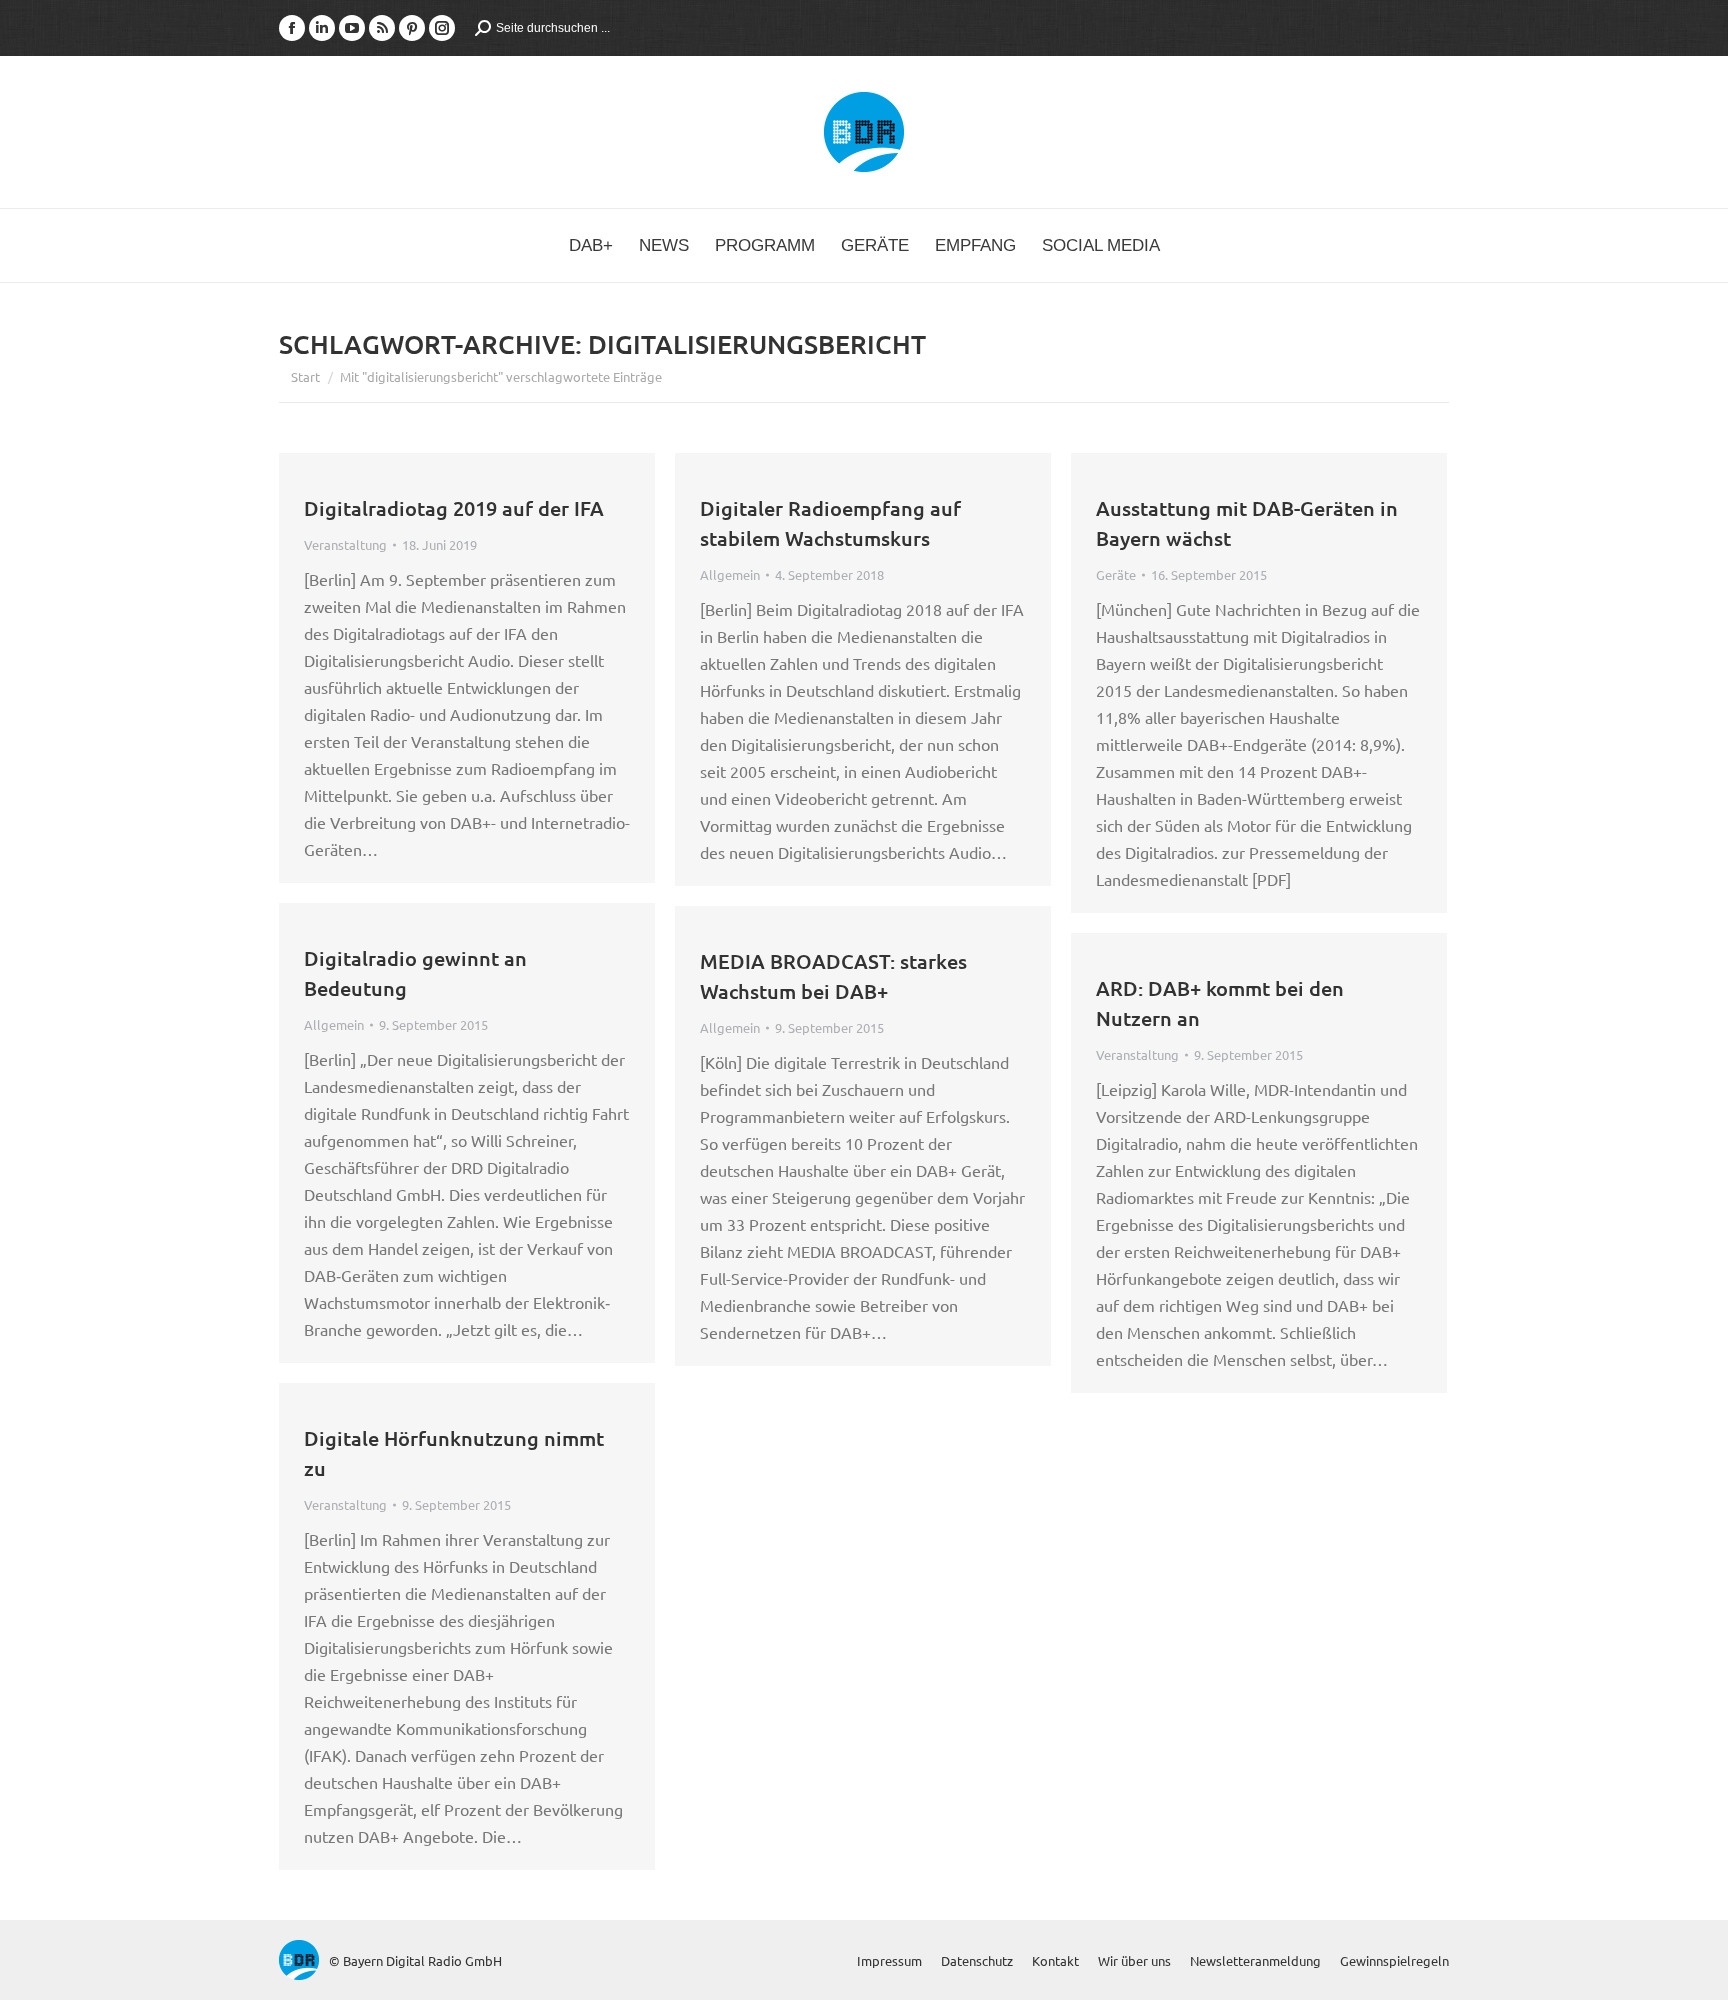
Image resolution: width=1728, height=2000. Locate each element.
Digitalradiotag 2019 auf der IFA (454, 508)
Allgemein (730, 574)
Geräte (1116, 574)
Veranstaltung (345, 544)
